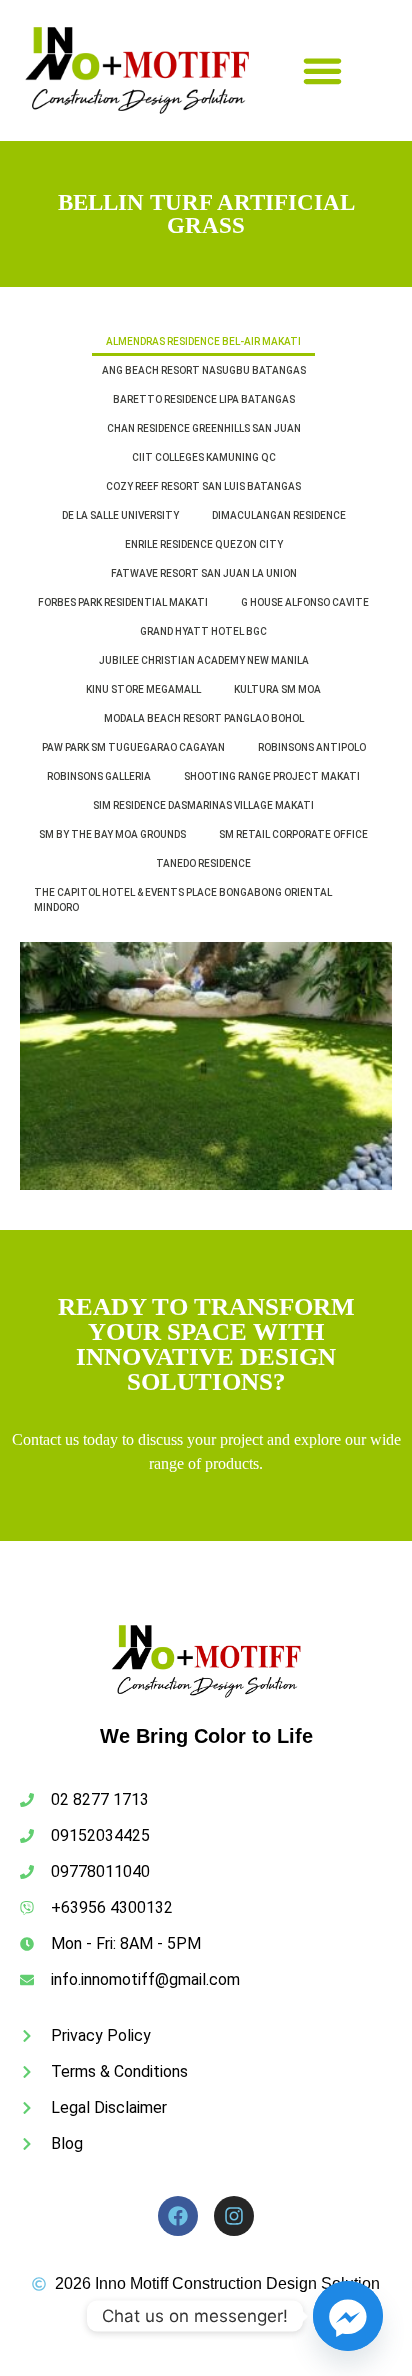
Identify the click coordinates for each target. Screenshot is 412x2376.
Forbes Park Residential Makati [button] (123, 602)
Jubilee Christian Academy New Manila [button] (204, 660)
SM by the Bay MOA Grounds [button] (112, 834)
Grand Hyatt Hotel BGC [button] (203, 631)
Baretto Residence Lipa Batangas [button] (204, 399)
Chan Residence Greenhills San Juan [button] (204, 428)
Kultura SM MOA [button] (277, 689)
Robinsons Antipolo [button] (312, 747)
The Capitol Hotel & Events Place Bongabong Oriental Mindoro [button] (183, 900)
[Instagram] (234, 2216)
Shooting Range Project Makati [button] (272, 776)
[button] (323, 71)
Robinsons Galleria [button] (99, 776)
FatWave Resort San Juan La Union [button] (204, 573)
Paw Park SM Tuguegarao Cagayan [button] (133, 747)
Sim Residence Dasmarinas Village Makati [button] (203, 805)
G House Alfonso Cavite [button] (305, 602)
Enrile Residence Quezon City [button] (204, 544)
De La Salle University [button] (120, 515)
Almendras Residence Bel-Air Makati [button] (203, 341)
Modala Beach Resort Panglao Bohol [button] (204, 718)
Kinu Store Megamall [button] (143, 689)
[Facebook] (178, 2216)
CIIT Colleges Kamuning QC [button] (204, 457)
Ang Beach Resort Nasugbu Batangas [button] (204, 370)
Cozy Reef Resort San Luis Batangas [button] (203, 486)
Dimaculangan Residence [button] (279, 515)
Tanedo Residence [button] (203, 863)
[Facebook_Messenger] (348, 2316)
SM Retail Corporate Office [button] (293, 834)
